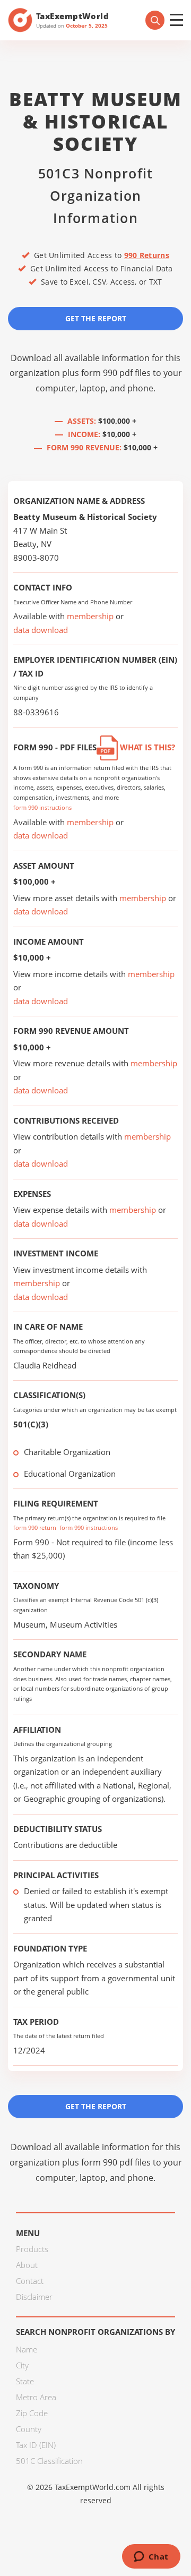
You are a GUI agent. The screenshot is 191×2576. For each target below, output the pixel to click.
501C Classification (49, 2461)
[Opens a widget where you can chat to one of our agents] (151, 2557)
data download (41, 630)
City (22, 2365)
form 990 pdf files (116, 373)
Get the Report (96, 318)
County (29, 2429)
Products (32, 2249)
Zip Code (32, 2413)
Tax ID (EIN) (36, 2445)
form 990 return (35, 1527)
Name (27, 2349)
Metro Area (36, 2397)
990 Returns (147, 255)
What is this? (146, 747)
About (27, 2265)
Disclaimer (34, 2297)
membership (90, 616)
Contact (30, 2281)
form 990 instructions (42, 807)
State (25, 2381)
